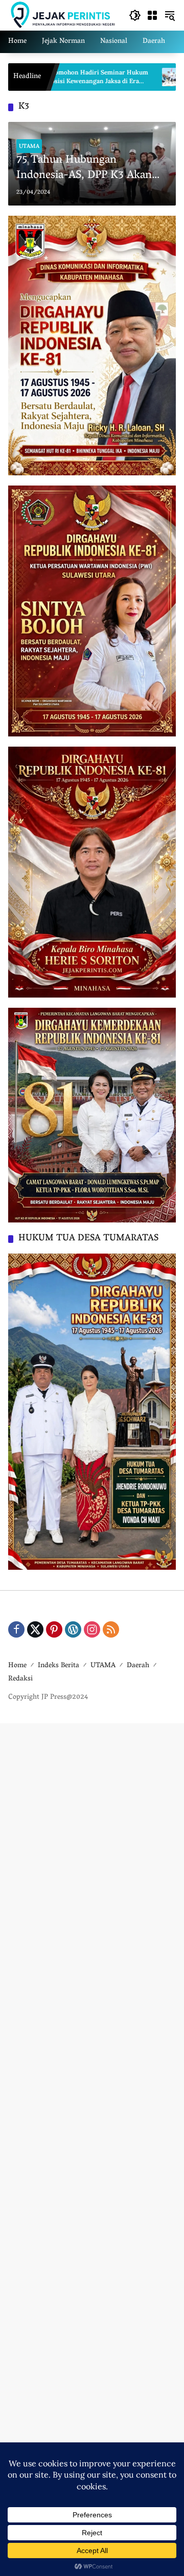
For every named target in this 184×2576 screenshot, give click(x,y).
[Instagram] (92, 1629)
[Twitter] (35, 1629)
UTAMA (29, 146)
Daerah (138, 1666)
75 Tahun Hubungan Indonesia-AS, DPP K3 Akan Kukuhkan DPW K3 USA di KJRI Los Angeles (84, 169)
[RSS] (111, 1629)
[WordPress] (73, 1629)
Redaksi (20, 1679)
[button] (135, 15)
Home (17, 1666)
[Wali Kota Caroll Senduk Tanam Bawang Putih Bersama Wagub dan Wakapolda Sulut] (111, 77)
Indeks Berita (59, 1666)
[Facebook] (16, 1629)
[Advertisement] (92, 2148)
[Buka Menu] (152, 15)
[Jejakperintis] (63, 15)
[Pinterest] (54, 1629)
